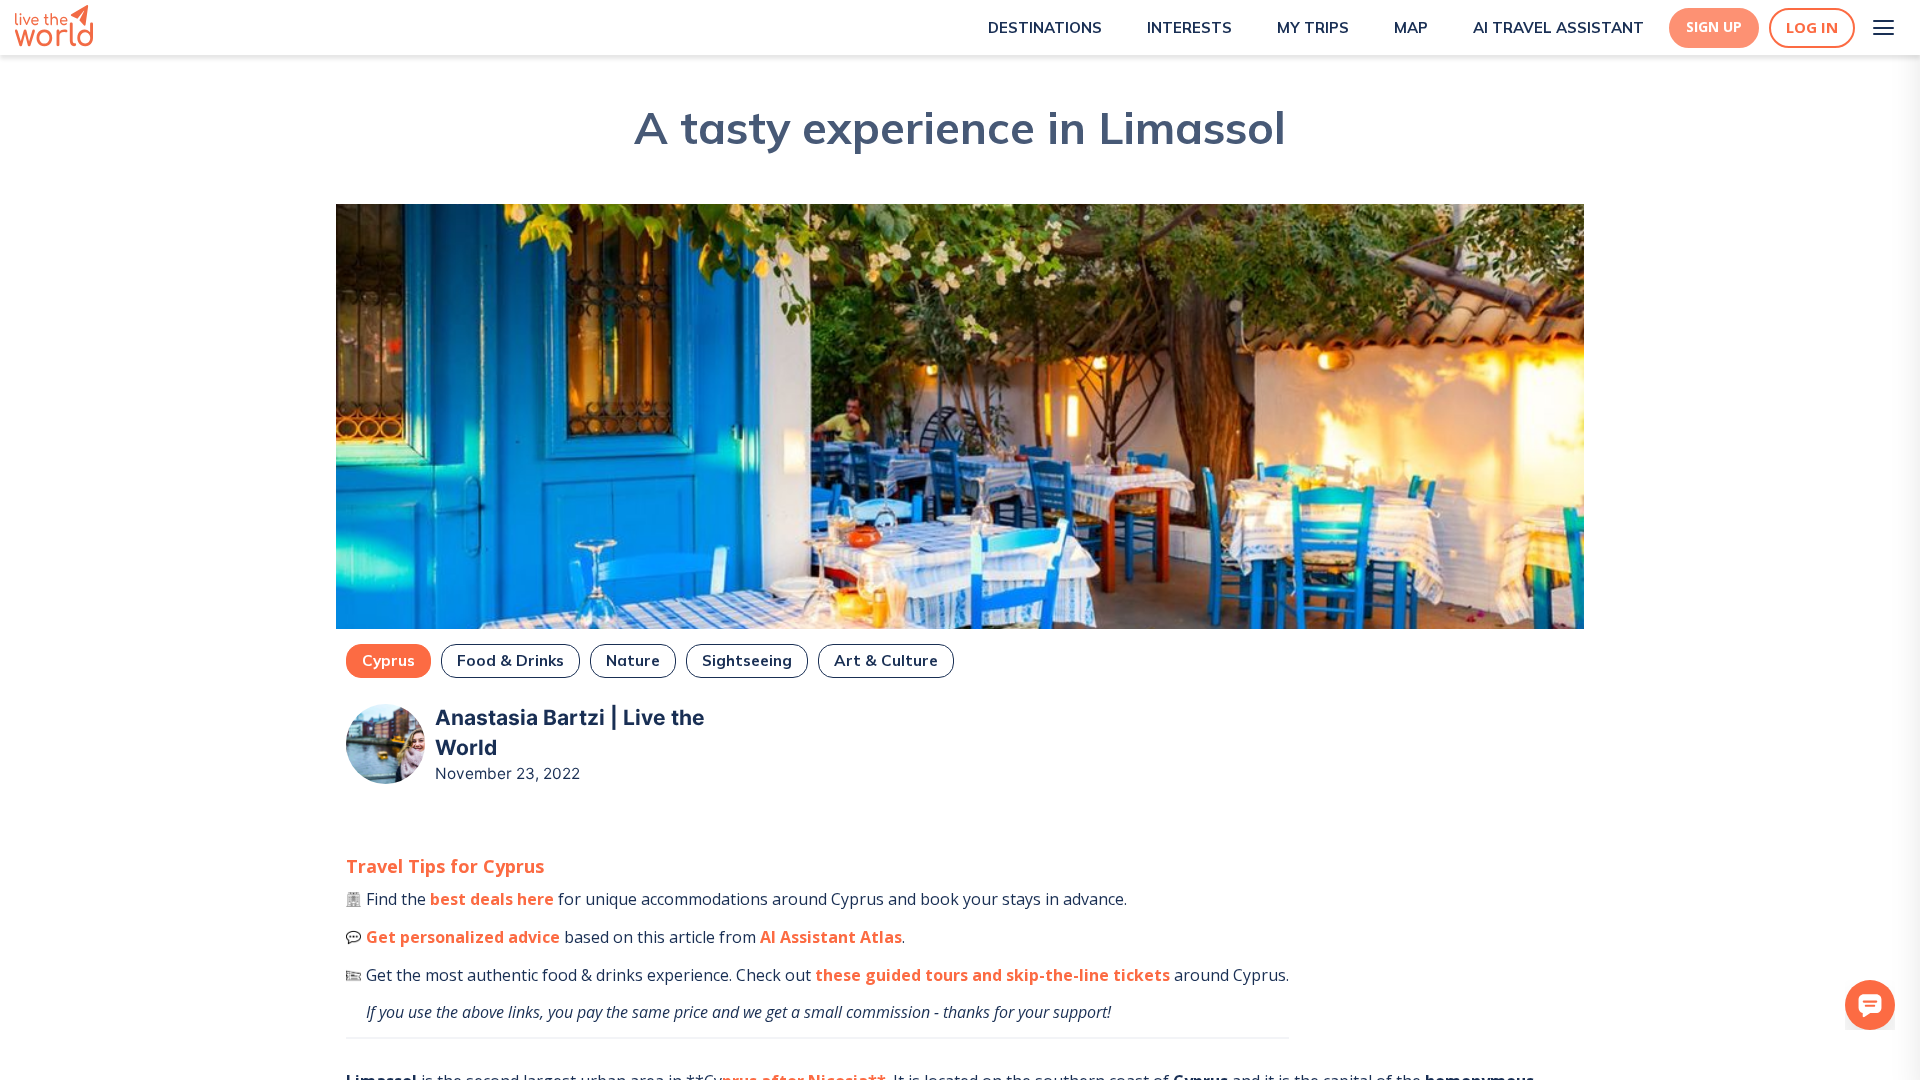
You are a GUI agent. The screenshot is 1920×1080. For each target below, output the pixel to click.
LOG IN (1812, 27)
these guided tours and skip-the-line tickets (992, 975)
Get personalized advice (463, 937)
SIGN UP (1714, 27)
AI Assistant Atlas (831, 937)
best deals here (492, 899)
